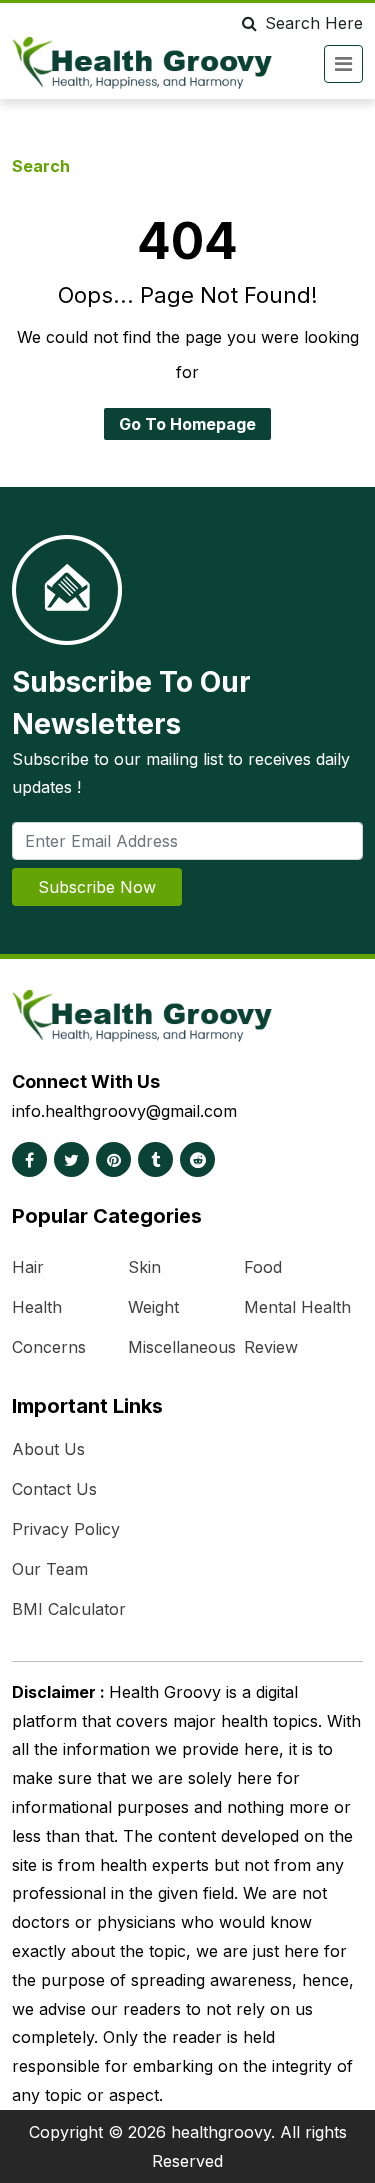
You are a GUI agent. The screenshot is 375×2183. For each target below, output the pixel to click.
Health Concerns (49, 1327)
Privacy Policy (66, 1529)
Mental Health (297, 1307)
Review (271, 1347)
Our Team (50, 1569)
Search (41, 166)
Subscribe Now (97, 887)
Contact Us (54, 1489)
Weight (153, 1307)
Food (263, 1267)
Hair (28, 1267)
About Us (48, 1449)
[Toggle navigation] (343, 64)
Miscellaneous (182, 1347)
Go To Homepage (187, 424)
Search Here (314, 23)
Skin (144, 1267)
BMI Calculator (69, 1609)
